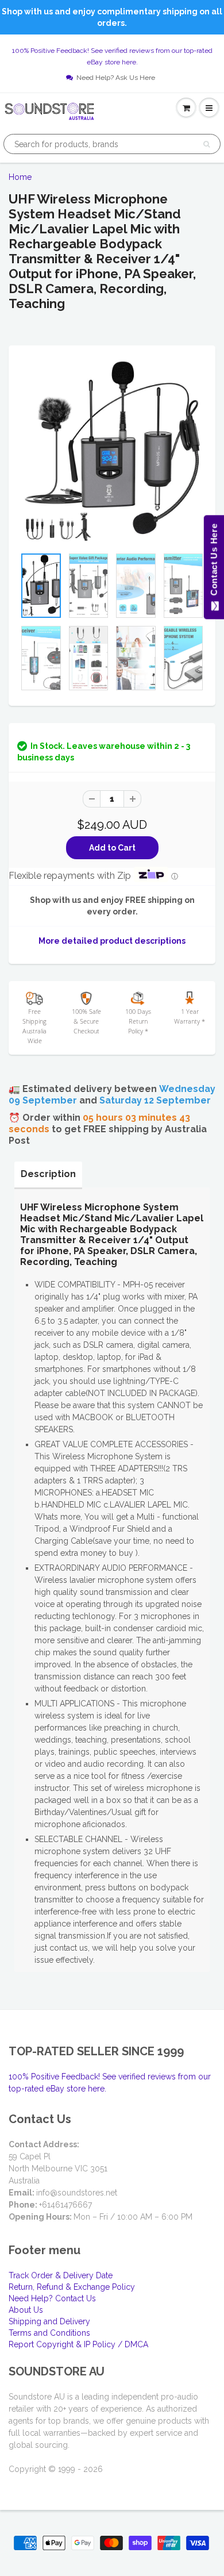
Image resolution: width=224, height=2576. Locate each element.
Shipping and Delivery (49, 2321)
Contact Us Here (213, 562)
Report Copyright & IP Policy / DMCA (78, 2344)
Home (20, 177)
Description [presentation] (48, 1174)
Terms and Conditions (49, 2333)
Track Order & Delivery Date (61, 2275)
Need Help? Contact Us (52, 2298)
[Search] (206, 144)
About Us (26, 2310)
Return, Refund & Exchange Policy (72, 2287)
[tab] (48, 1174)
